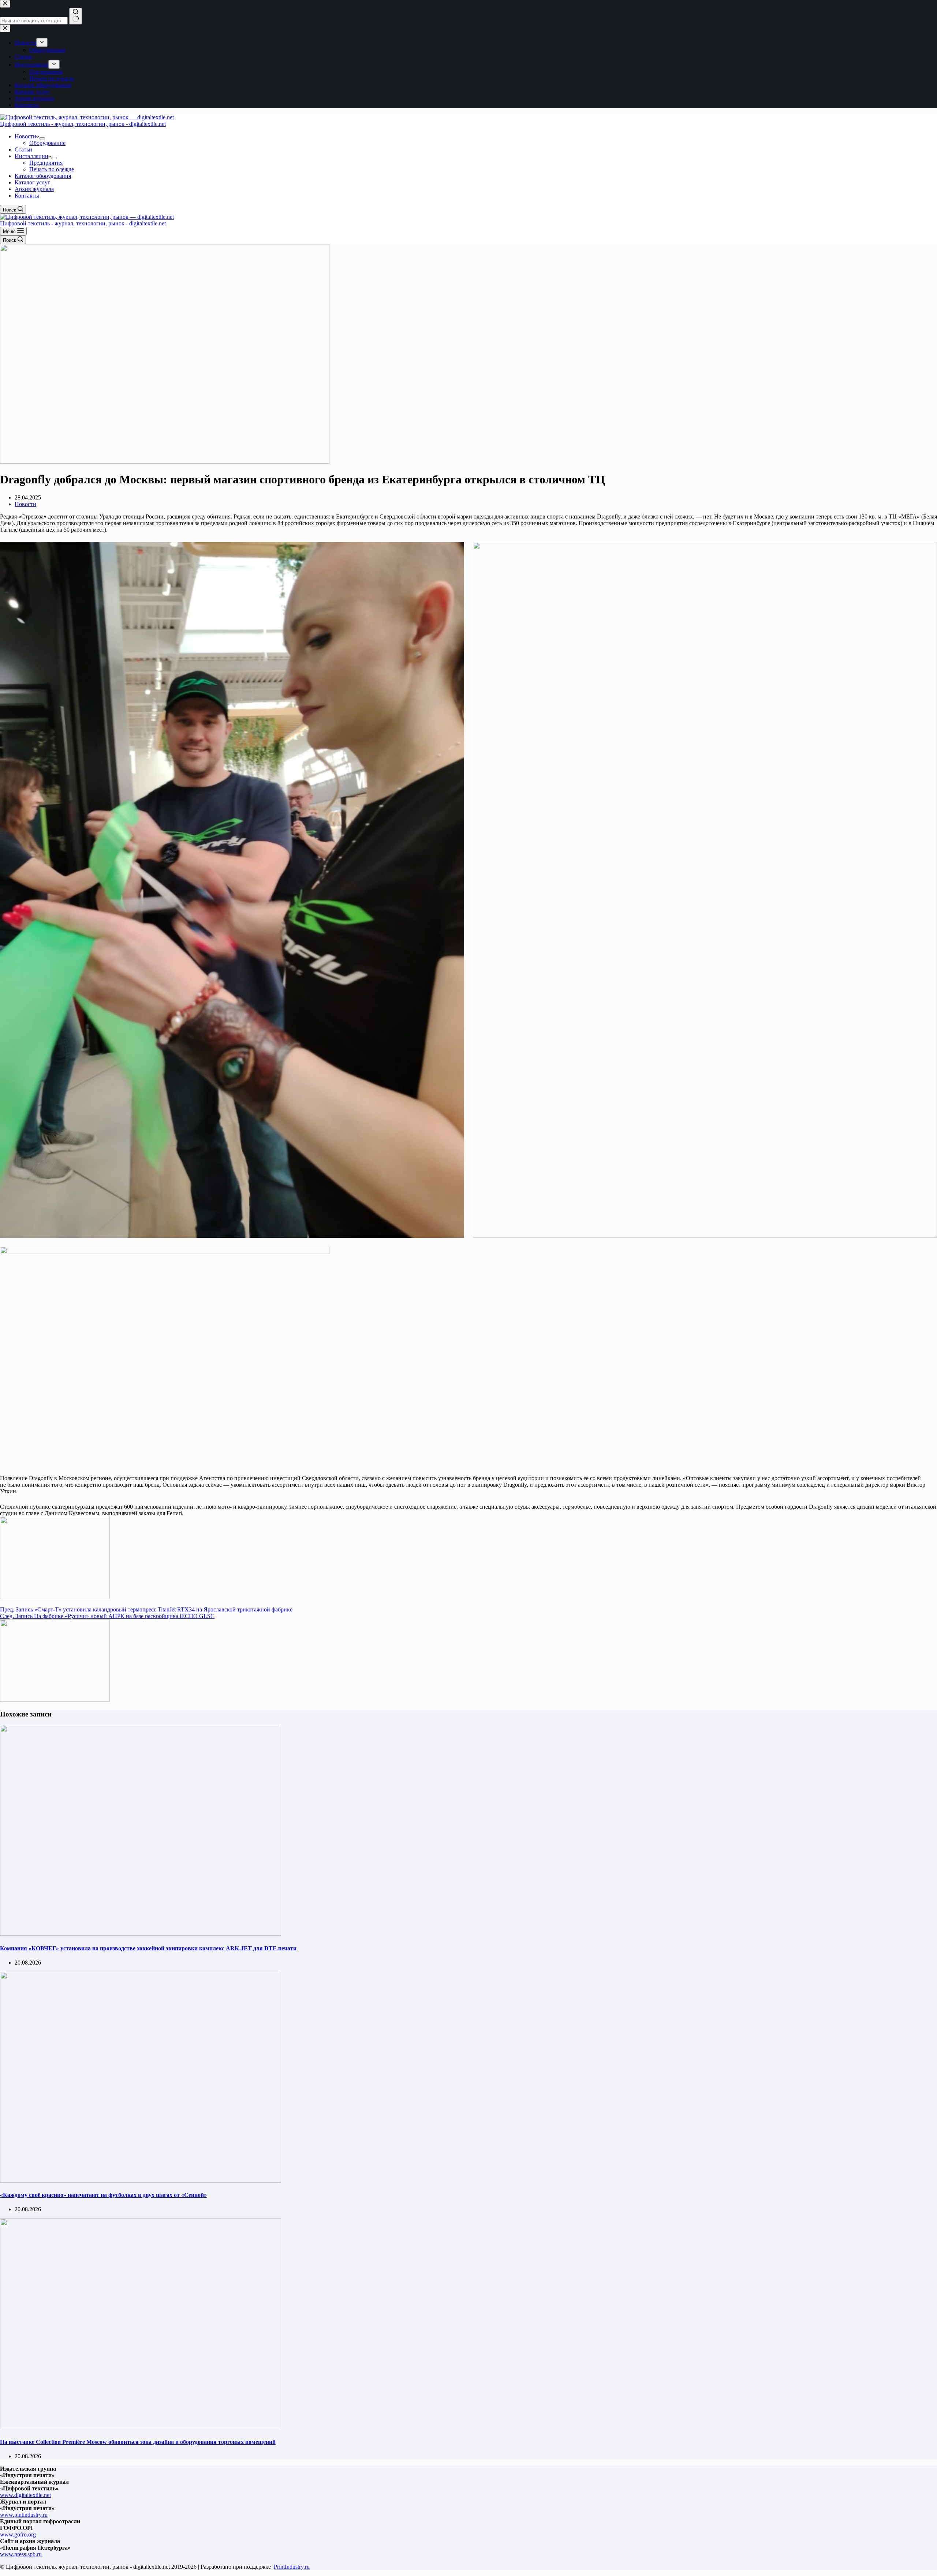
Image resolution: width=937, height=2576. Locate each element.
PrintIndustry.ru (292, 2567)
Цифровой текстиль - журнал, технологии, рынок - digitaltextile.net (83, 124)
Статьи (23, 149)
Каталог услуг (32, 182)
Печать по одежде (52, 169)
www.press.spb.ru (21, 2554)
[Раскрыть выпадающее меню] (42, 138)
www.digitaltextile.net (25, 2495)
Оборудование (47, 143)
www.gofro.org (18, 2534)
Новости (25, 136)
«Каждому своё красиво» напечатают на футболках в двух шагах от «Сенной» (103, 2195)
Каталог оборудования (43, 176)
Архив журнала (34, 189)
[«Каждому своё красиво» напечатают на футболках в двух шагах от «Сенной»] (141, 2181)
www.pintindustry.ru (24, 2515)
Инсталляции (31, 156)
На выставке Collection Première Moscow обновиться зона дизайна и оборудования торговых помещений (138, 2442)
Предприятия (46, 163)
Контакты (27, 196)
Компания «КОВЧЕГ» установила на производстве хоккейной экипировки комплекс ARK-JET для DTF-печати (148, 1948)
